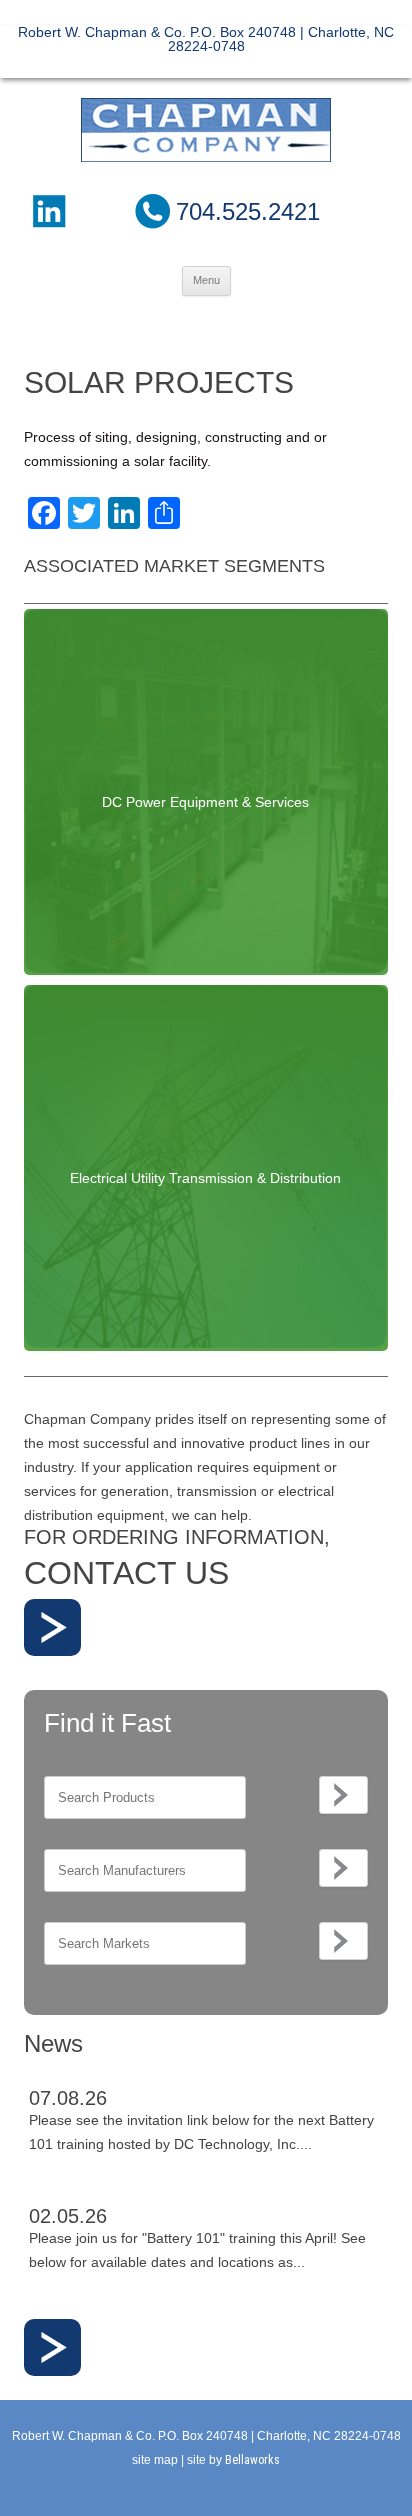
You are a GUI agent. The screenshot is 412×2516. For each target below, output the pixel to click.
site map (155, 2460)
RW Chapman (206, 130)
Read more (52, 1627)
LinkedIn (48, 211)
